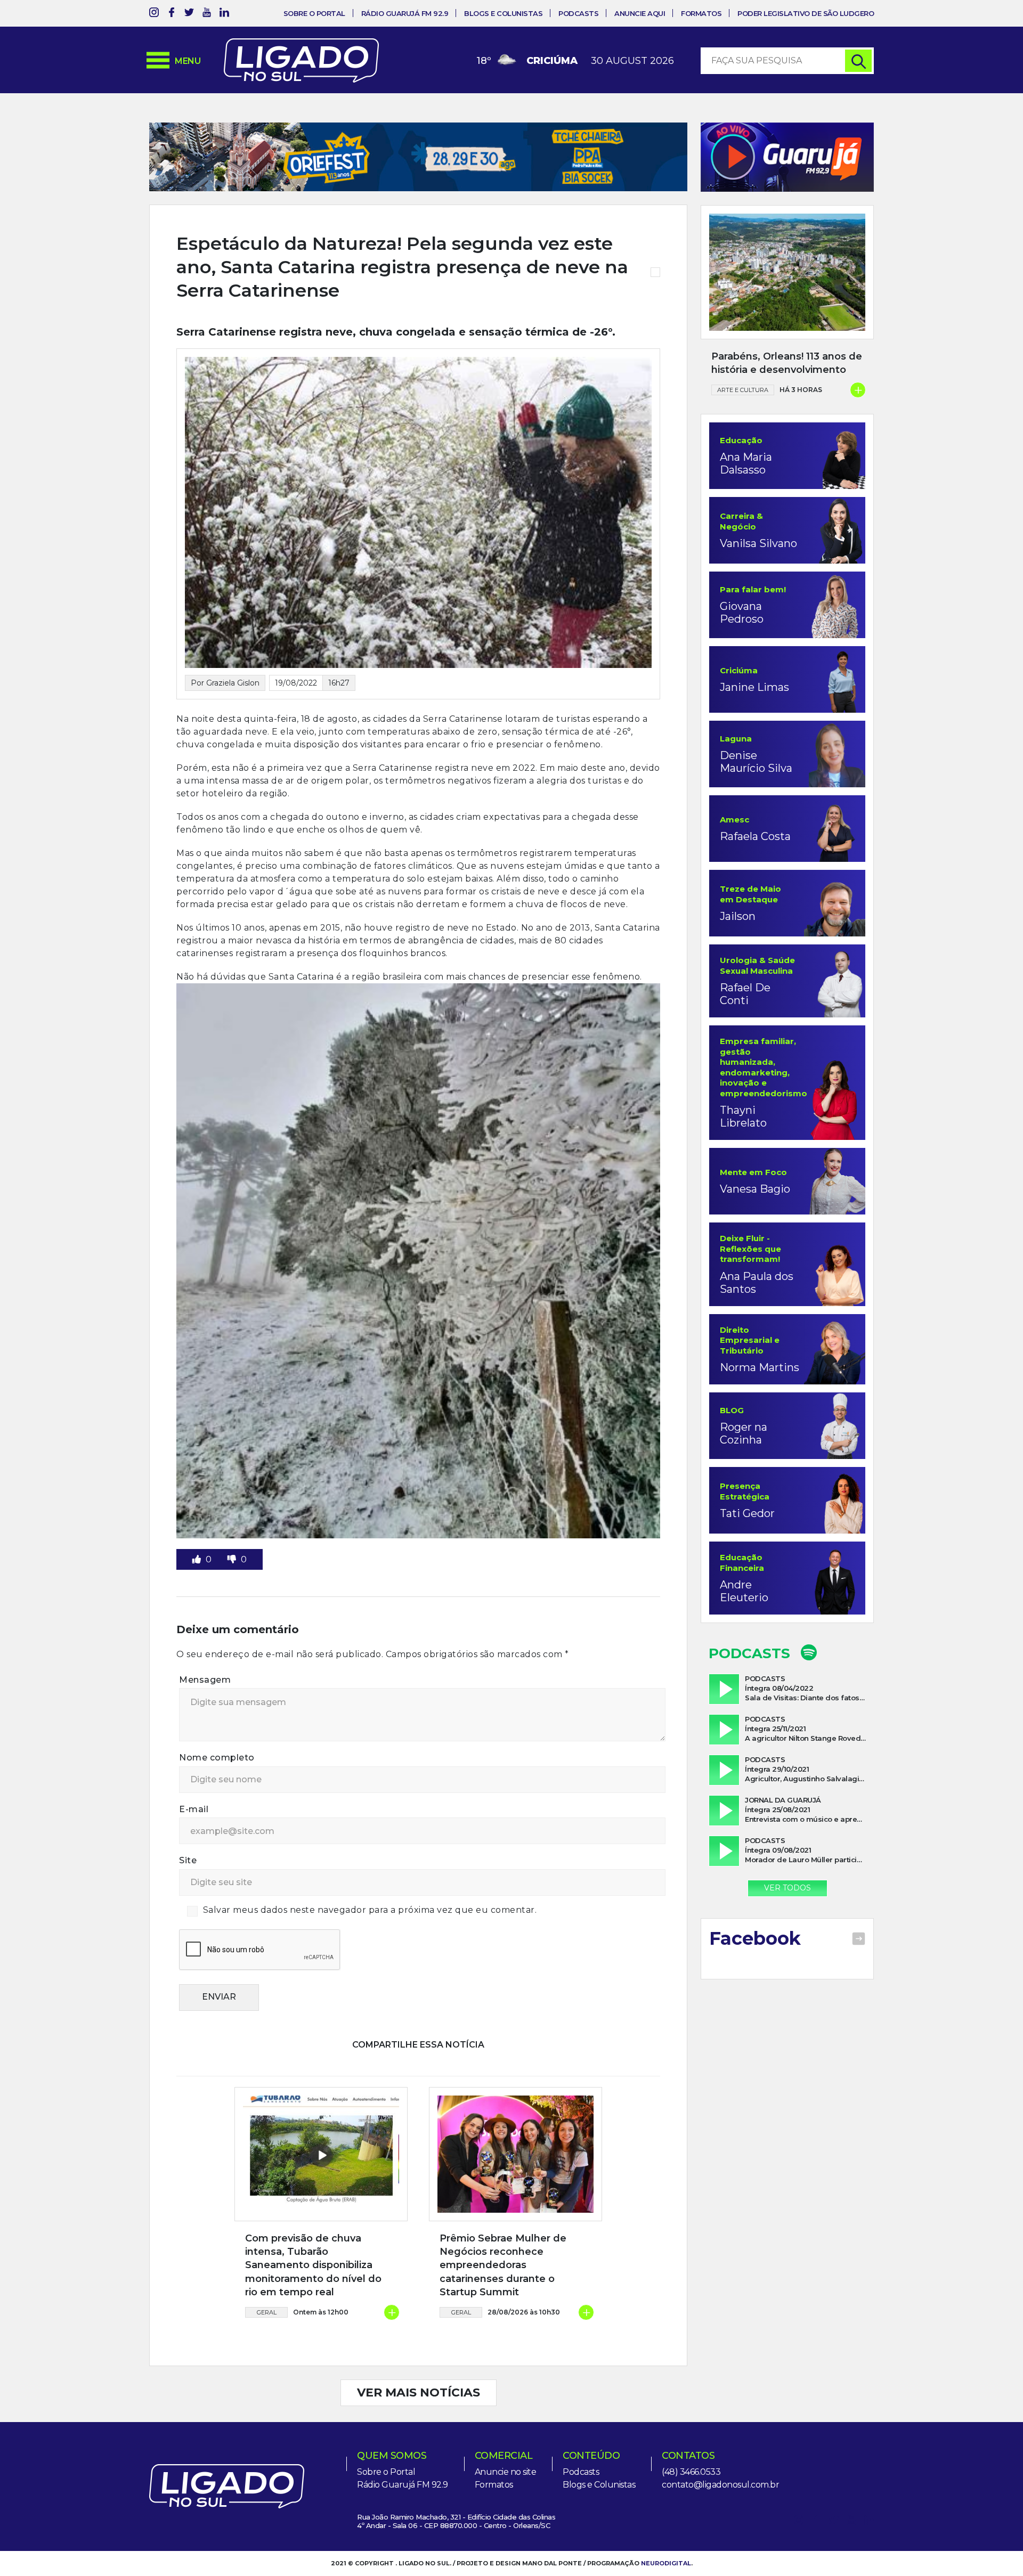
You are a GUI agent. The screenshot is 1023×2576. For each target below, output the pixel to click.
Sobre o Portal (314, 13)
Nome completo (217, 1758)
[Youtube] (207, 14)
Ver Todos (787, 1888)
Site (188, 1860)
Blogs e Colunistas (503, 13)
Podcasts (578, 13)
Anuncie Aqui (640, 13)
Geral (267, 2312)
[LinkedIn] (224, 14)
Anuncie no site (506, 2472)
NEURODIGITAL (666, 2563)
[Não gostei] (233, 1559)
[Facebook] (172, 14)
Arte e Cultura (743, 390)
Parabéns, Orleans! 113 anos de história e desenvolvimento (787, 363)
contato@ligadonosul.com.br (720, 2485)
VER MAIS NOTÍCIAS (419, 2392)
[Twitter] (189, 14)
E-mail (194, 1809)
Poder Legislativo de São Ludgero (806, 13)
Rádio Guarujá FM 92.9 (405, 13)
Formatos (701, 13)
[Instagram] (154, 14)
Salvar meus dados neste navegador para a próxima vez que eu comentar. (370, 1910)
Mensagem (205, 1680)
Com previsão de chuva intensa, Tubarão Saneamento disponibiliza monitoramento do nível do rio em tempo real (313, 2265)
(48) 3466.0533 (691, 2472)
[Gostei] (198, 1559)
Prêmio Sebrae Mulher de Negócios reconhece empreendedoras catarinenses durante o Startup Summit (503, 2265)
